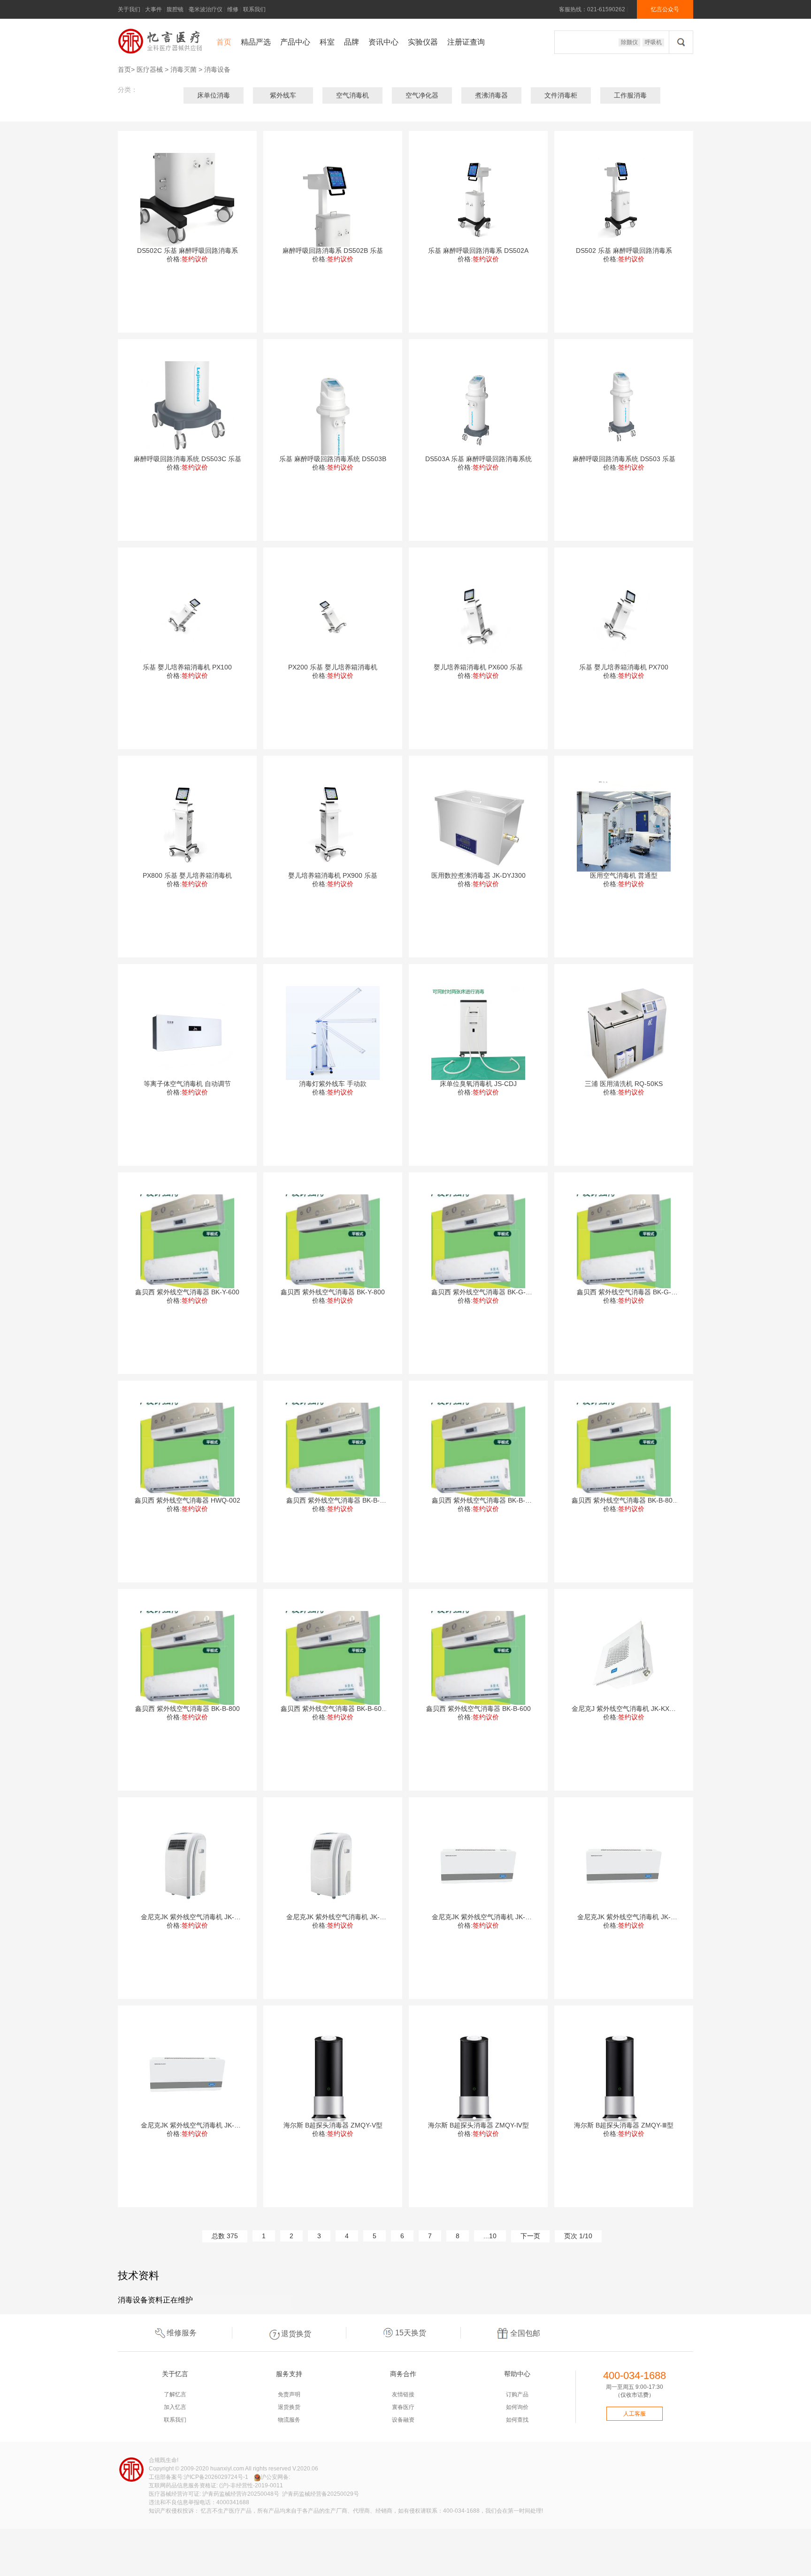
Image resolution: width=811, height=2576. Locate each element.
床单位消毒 (214, 95)
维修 (233, 9)
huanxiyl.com (227, 2469)
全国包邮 (525, 2333)
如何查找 (517, 2420)
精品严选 (256, 42)
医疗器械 (150, 69)
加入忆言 (175, 2407)
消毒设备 (217, 69)
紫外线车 (283, 95)
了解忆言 (175, 2394)
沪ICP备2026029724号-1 (216, 2477)
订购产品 (517, 2394)
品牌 (352, 42)
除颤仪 (629, 42)
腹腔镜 (175, 9)
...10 (490, 2236)
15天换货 (411, 2333)
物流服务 (289, 2420)
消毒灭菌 (184, 69)
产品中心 (295, 42)
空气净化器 (422, 95)
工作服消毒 (630, 95)
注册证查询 (466, 42)
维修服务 (182, 2333)
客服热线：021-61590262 (592, 9)
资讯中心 (383, 42)
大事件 (153, 9)
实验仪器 (423, 42)
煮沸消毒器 (491, 95)
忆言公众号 (665, 9)
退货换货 (296, 2334)
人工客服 (635, 2414)
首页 (224, 42)
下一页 (530, 2236)
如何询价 (517, 2407)
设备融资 (403, 2420)
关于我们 (129, 9)
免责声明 (289, 2394)
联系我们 (254, 9)
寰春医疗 (403, 2407)
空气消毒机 (352, 95)
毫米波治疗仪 (206, 9)
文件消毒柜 (561, 95)
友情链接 (403, 2394)
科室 (327, 42)
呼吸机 (653, 42)
